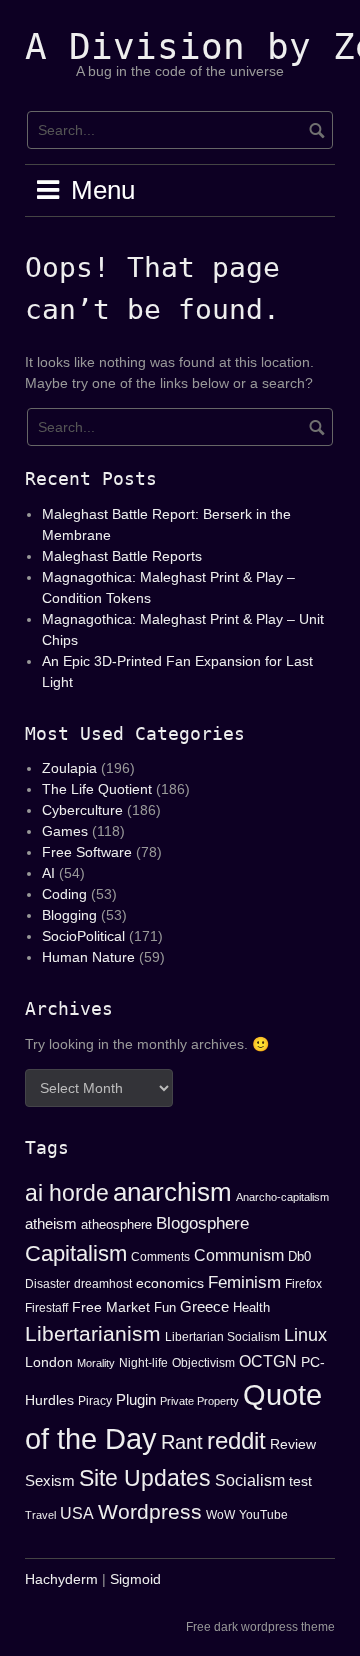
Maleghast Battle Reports (122, 556)
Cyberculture (82, 810)
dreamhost (103, 1284)
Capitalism (76, 1253)
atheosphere (116, 1224)
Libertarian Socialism (222, 1337)
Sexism (50, 1480)
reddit (236, 1441)
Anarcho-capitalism (282, 1197)
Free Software (87, 852)
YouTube (263, 1515)
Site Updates (145, 1478)
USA (77, 1513)
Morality (96, 1363)
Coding (64, 894)
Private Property (199, 1401)
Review (293, 1444)
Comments (160, 1257)
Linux (305, 1335)
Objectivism (203, 1363)
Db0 (299, 1256)
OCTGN (268, 1361)
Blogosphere (202, 1223)
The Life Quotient (97, 789)
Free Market (111, 1307)
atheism (51, 1223)
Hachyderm (61, 1579)
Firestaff (46, 1308)
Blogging (69, 915)
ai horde (67, 1193)
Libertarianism (93, 1333)
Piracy (95, 1401)
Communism (239, 1255)
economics (170, 1283)
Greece (204, 1306)
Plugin (136, 1400)
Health (251, 1308)
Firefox (303, 1284)
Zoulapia (69, 768)
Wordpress (150, 1512)
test (300, 1481)
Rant (182, 1442)
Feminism (244, 1282)
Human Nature (88, 957)
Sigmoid (135, 1579)
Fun (165, 1308)
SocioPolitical (83, 936)
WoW (220, 1515)
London (49, 1362)
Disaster (47, 1284)
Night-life (143, 1363)
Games (65, 831)
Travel (40, 1515)
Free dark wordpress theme (260, 1627)
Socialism (250, 1480)
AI (48, 873)
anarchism (172, 1192)
